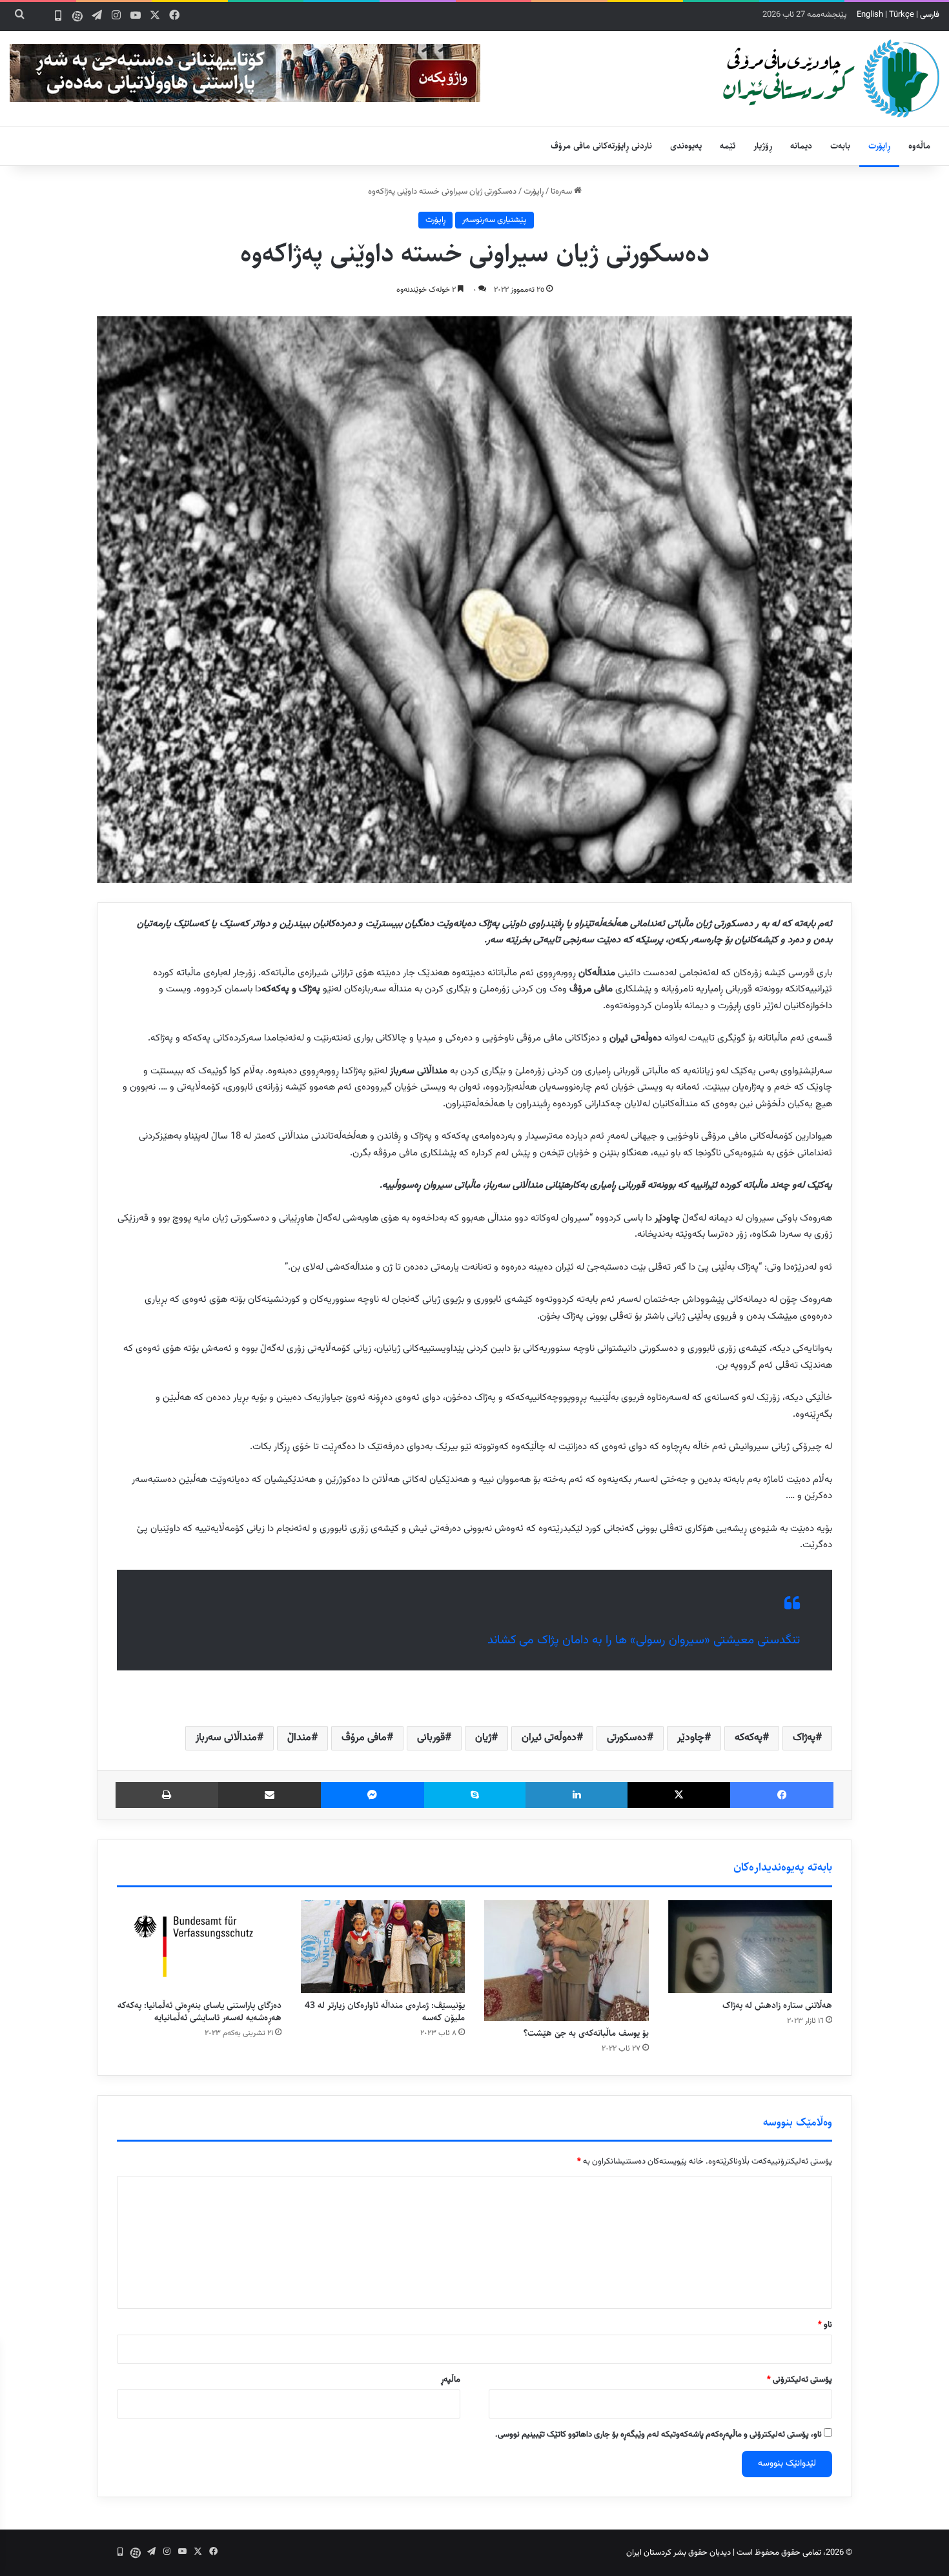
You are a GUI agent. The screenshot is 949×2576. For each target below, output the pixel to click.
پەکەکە (749, 1738)
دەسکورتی (627, 1738)
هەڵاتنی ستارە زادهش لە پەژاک (777, 2005)
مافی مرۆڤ (364, 1738)
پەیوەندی (686, 146)
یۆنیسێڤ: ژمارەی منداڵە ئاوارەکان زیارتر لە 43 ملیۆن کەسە (385, 2012)
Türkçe (902, 15)
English (870, 15)
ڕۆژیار (763, 146)
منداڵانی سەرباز (226, 1738)
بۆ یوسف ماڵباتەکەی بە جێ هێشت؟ (586, 2033)
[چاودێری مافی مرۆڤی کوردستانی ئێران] (831, 78)
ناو (825, 2325)
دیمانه (801, 146)
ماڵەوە (919, 146)
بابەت (840, 146)
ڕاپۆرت (879, 146)
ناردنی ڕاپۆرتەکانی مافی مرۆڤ (601, 146)
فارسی (930, 15)
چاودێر (691, 1738)
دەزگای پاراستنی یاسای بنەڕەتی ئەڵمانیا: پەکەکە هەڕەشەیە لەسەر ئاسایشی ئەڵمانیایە (199, 2012)
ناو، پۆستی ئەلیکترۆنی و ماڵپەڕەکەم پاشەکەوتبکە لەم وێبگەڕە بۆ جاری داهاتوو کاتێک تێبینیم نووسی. (658, 2435)
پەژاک (804, 1738)
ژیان (483, 1738)
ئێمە (728, 146)
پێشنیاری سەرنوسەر (495, 220)
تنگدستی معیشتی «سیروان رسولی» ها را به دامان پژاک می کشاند (644, 1640)
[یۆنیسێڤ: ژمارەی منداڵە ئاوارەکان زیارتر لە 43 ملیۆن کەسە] (383, 1947)
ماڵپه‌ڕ (451, 2380)
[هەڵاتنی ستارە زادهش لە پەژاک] (750, 1947)
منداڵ (299, 1738)
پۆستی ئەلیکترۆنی (800, 2380)
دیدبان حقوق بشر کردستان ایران (679, 2553)
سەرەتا (562, 192)
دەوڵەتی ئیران (549, 1738)
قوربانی (431, 1738)
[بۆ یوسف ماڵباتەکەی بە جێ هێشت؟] (566, 1961)
